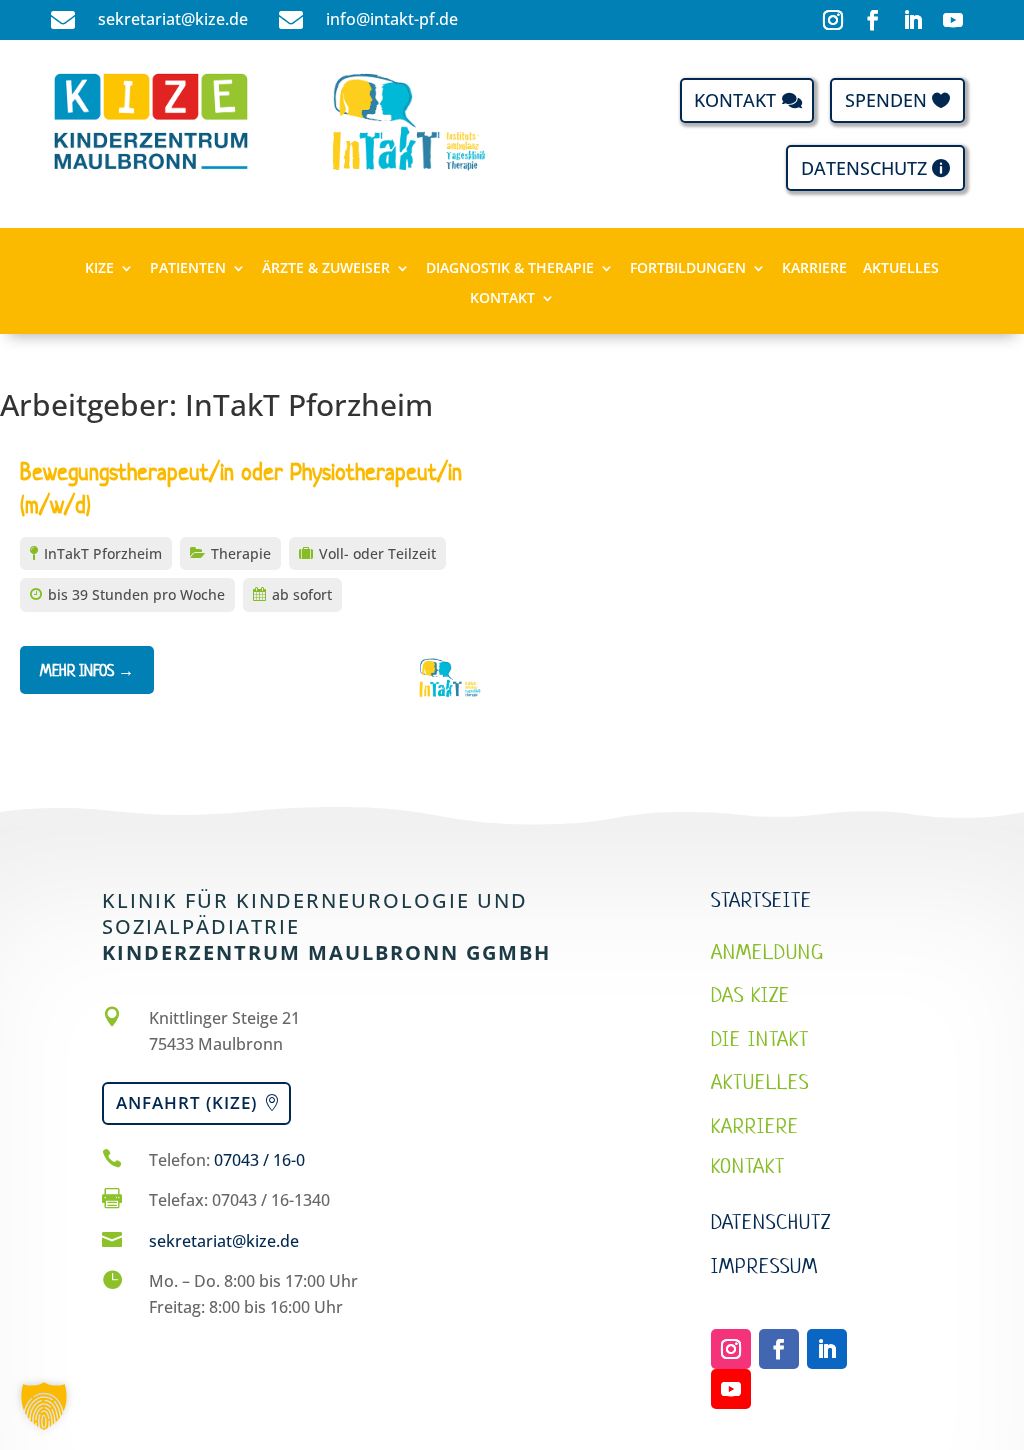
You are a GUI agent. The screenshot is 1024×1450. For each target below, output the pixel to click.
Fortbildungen (688, 269)
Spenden (886, 100)
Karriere (814, 269)
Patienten (188, 269)
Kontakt (735, 100)
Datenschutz (864, 168)
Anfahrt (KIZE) (186, 1102)
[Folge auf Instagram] (833, 20)
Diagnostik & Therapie (510, 269)
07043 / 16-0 (259, 1160)
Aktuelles (901, 269)
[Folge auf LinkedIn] (913, 20)
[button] (44, 1406)
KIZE (99, 269)
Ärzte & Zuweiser (326, 269)
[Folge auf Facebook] (873, 20)
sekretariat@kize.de (224, 1241)
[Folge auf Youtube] (953, 20)
